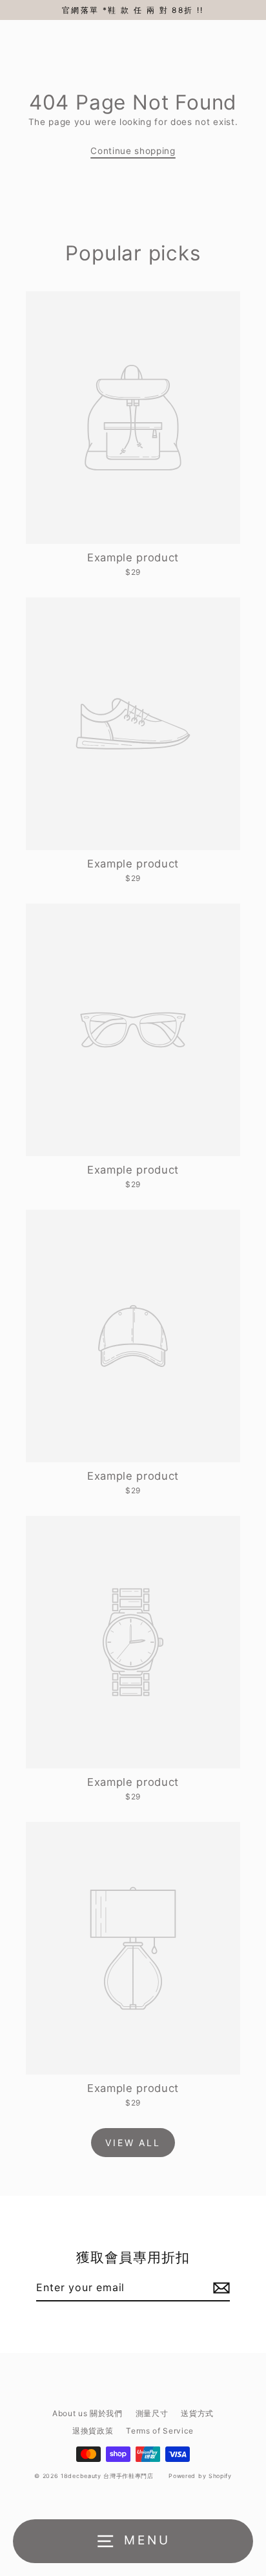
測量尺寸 (152, 2413)
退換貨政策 (93, 2431)
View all (133, 2143)
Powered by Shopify (200, 2476)
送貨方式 (197, 2413)
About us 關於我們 (87, 2413)
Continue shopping (133, 151)
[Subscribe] (220, 2288)
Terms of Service (160, 2431)
